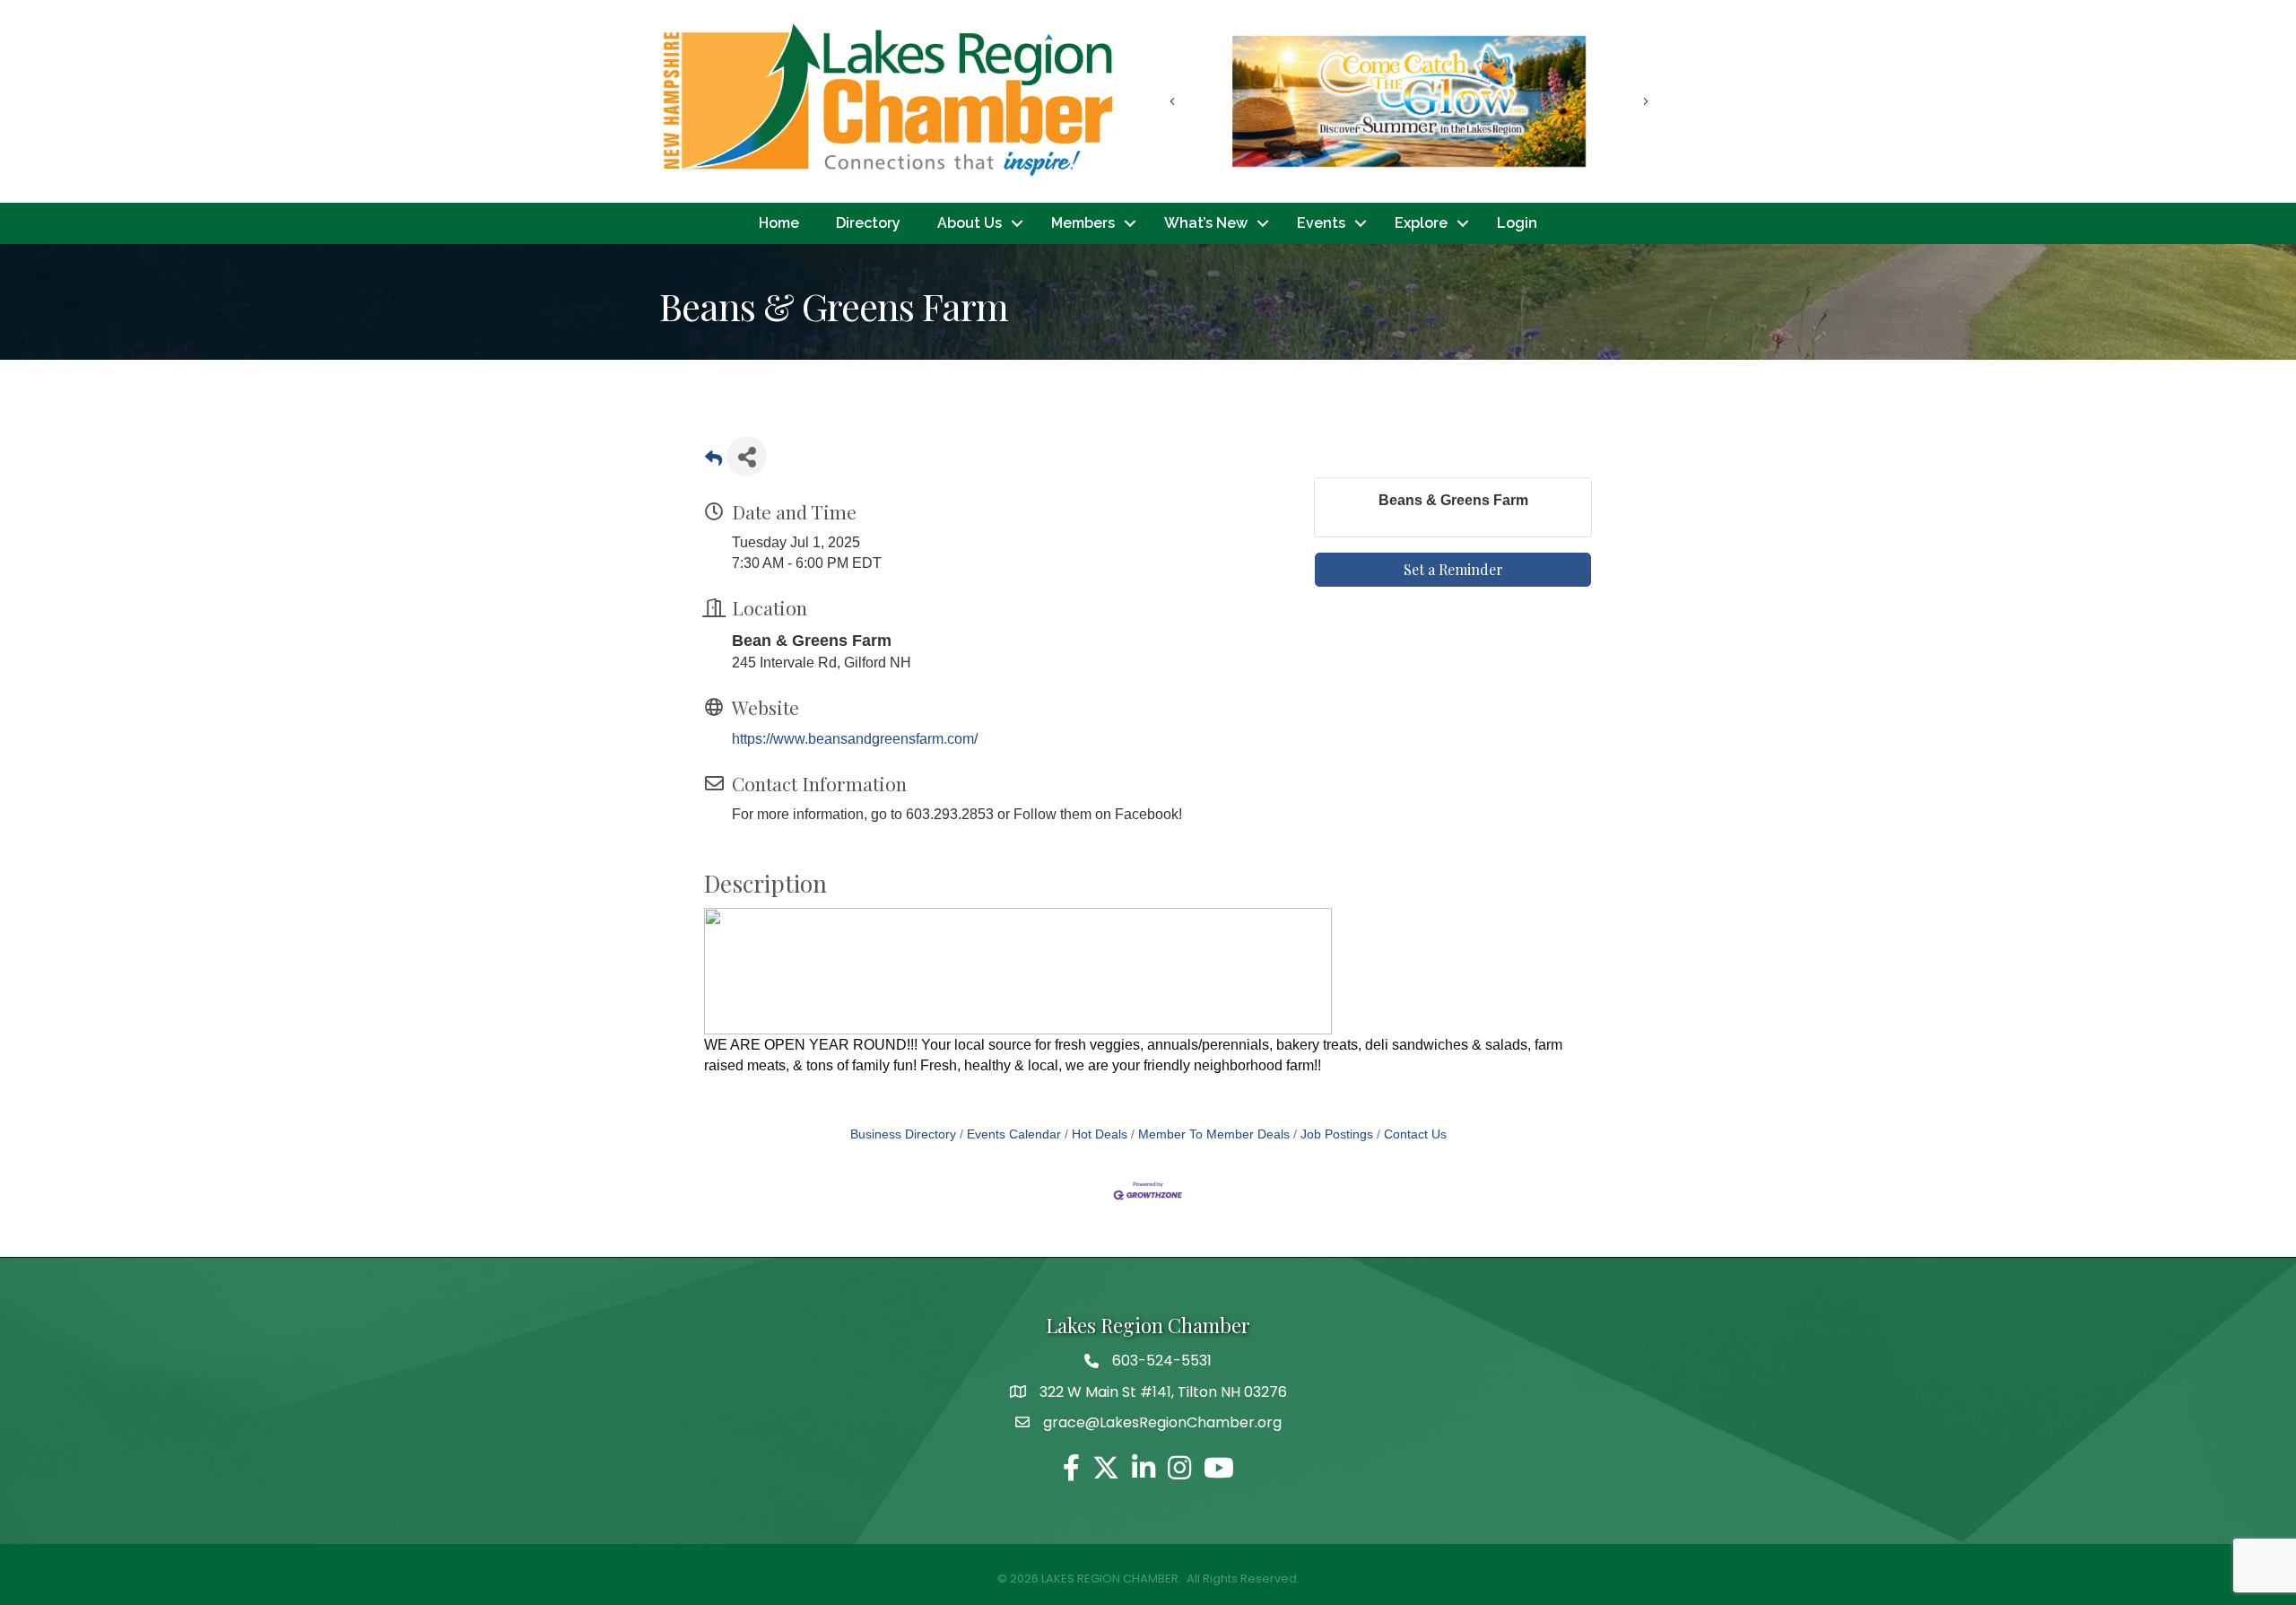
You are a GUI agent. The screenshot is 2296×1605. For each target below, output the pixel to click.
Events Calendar (1014, 1134)
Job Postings (1337, 1134)
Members (1083, 223)
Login (1517, 223)
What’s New (1206, 223)
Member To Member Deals (1214, 1134)
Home (779, 223)
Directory (868, 223)
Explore (1421, 223)
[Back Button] (713, 462)
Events (1321, 223)
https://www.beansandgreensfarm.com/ (855, 739)
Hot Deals (1100, 1134)
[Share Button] (747, 456)
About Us (970, 223)
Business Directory (903, 1134)
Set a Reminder (1453, 569)
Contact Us (1415, 1134)
